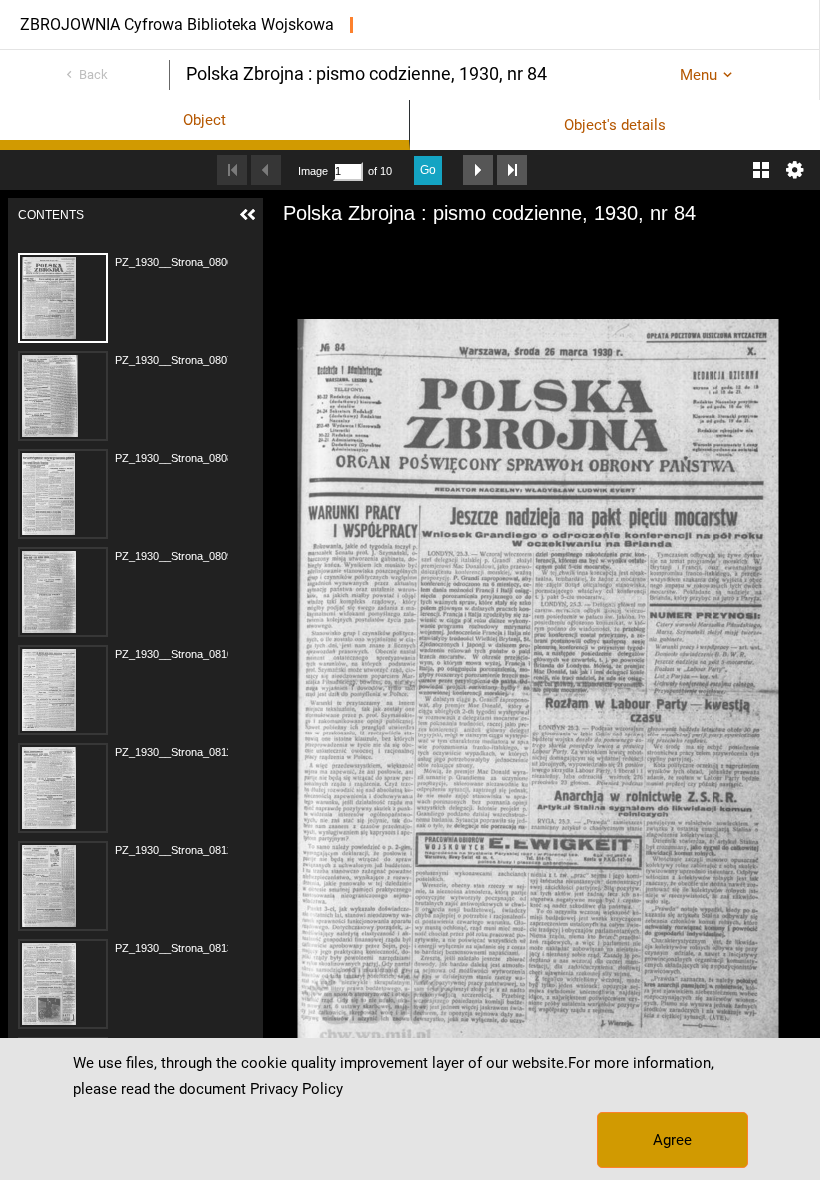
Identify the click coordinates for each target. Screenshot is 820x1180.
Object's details (615, 125)
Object (204, 120)
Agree (672, 1140)
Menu (698, 75)
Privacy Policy (296, 1089)
